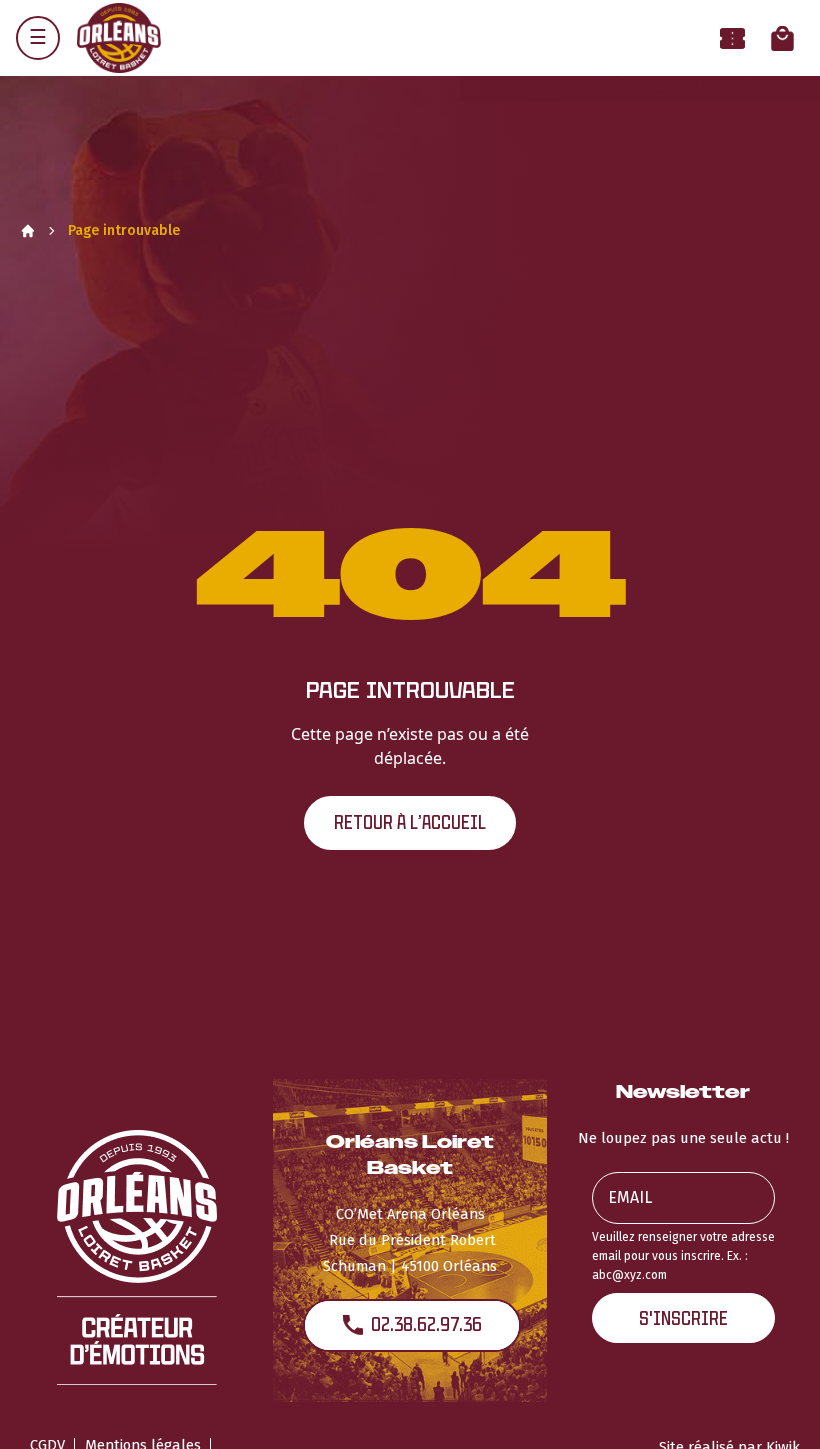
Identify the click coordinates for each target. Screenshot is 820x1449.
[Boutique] (782, 38)
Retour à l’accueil (410, 822)
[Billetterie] (732, 38)
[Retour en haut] (774, 1407)
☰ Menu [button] (38, 38)
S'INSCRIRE (683, 1318)
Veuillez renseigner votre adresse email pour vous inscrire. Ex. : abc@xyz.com (683, 1256)
